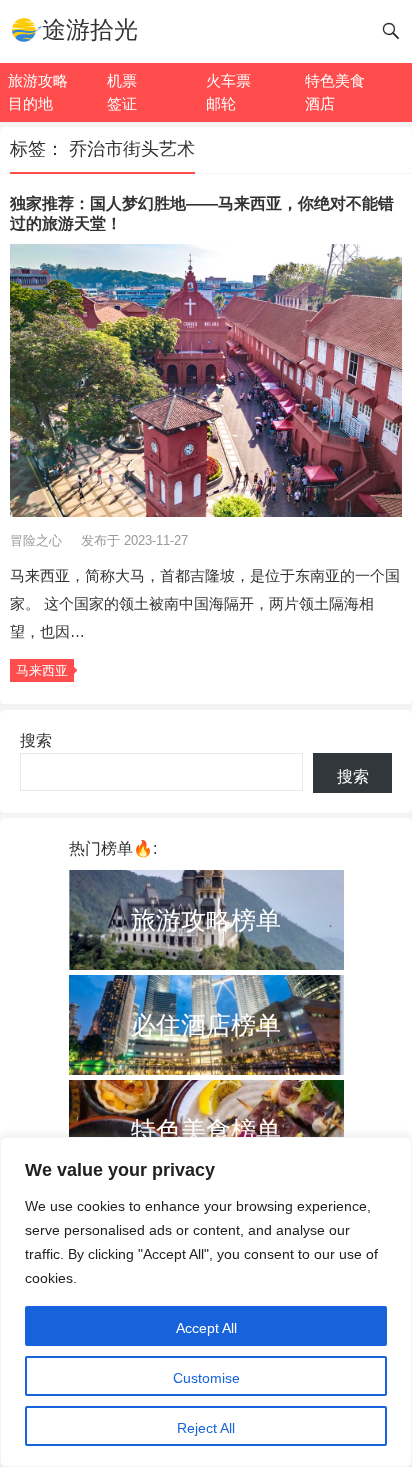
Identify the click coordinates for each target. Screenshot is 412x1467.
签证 (122, 103)
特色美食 (335, 80)
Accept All (206, 1328)
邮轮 (221, 103)
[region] (206, 1302)
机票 (122, 80)
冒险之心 (38, 540)
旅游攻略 (38, 80)
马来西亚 (42, 670)
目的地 (30, 103)
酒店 (320, 103)
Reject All (206, 1428)
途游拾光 (90, 29)
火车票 (228, 80)
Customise (206, 1378)
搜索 (36, 740)
